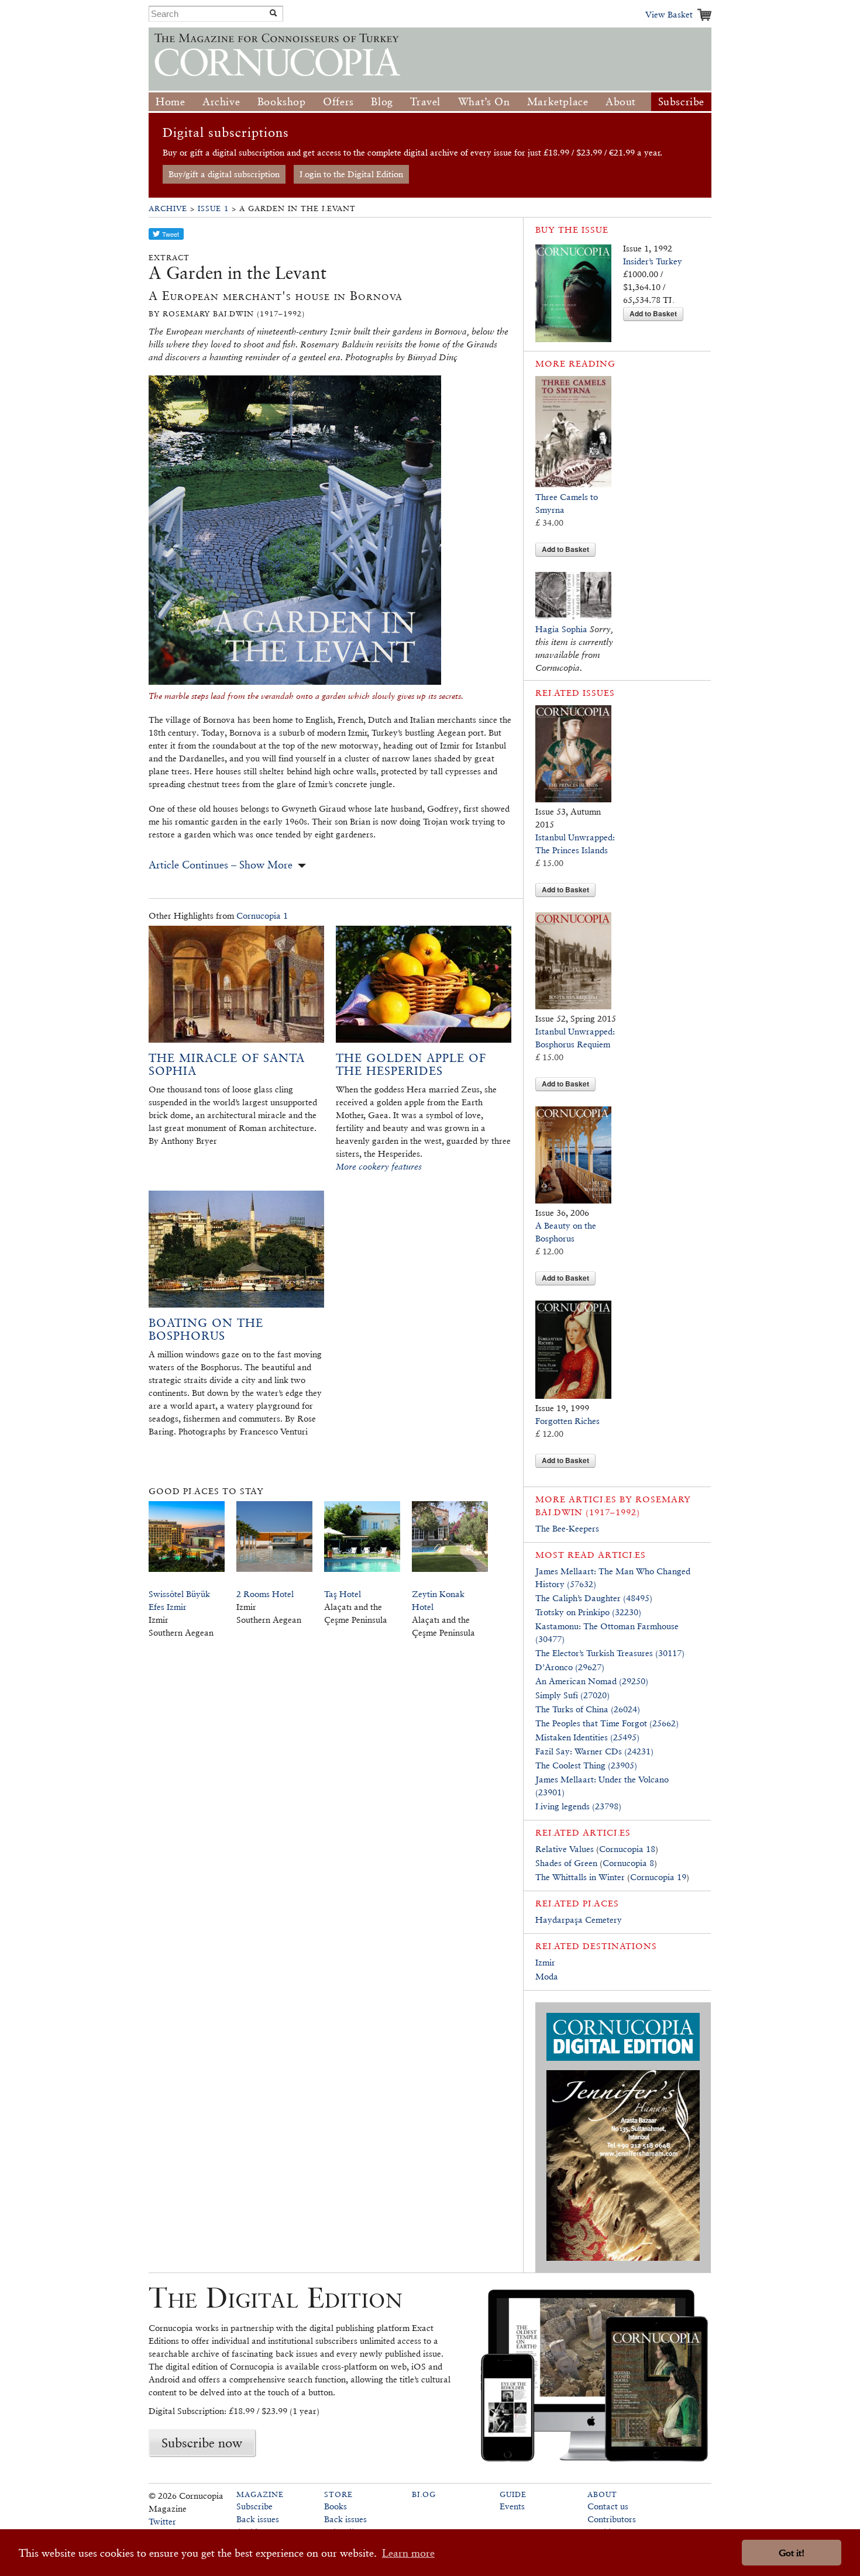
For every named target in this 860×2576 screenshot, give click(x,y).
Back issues (258, 2519)
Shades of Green (566, 1863)
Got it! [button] (792, 2553)
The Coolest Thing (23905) (586, 1765)
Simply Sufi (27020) (572, 1695)
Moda (547, 1976)
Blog (382, 101)
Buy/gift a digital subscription (224, 174)
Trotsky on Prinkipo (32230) (588, 1612)
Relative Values (565, 1849)
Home (170, 101)
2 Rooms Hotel (265, 1594)
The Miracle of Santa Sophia (227, 1064)
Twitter (162, 2521)
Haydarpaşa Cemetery (579, 1920)
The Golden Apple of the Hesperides (411, 1064)
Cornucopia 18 (627, 1849)
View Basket (669, 14)
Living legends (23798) (578, 1806)
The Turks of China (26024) (588, 1709)
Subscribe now (202, 2443)
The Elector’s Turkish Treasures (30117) (610, 1653)
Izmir (545, 1962)
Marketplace (558, 101)
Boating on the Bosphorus (206, 1329)
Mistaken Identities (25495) (587, 1737)
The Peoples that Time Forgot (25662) (607, 1723)
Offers (338, 101)
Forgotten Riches (567, 1421)
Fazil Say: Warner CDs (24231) (594, 1751)
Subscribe (681, 101)
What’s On (484, 101)
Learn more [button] (408, 2553)
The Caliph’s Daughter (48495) (594, 1598)
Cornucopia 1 (262, 915)
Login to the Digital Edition (351, 174)
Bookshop (282, 101)
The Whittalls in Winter (580, 1877)
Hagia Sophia (561, 629)
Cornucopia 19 (658, 1877)
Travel (425, 101)
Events (512, 2506)
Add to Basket (653, 313)
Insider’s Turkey (653, 261)
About (621, 101)
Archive (221, 101)
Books (336, 2506)
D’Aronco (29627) (570, 1667)
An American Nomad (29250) (592, 1681)
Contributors (612, 2519)
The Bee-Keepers (567, 1528)
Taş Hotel (343, 1594)
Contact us (608, 2506)
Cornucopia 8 (628, 1863)
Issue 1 (213, 208)
